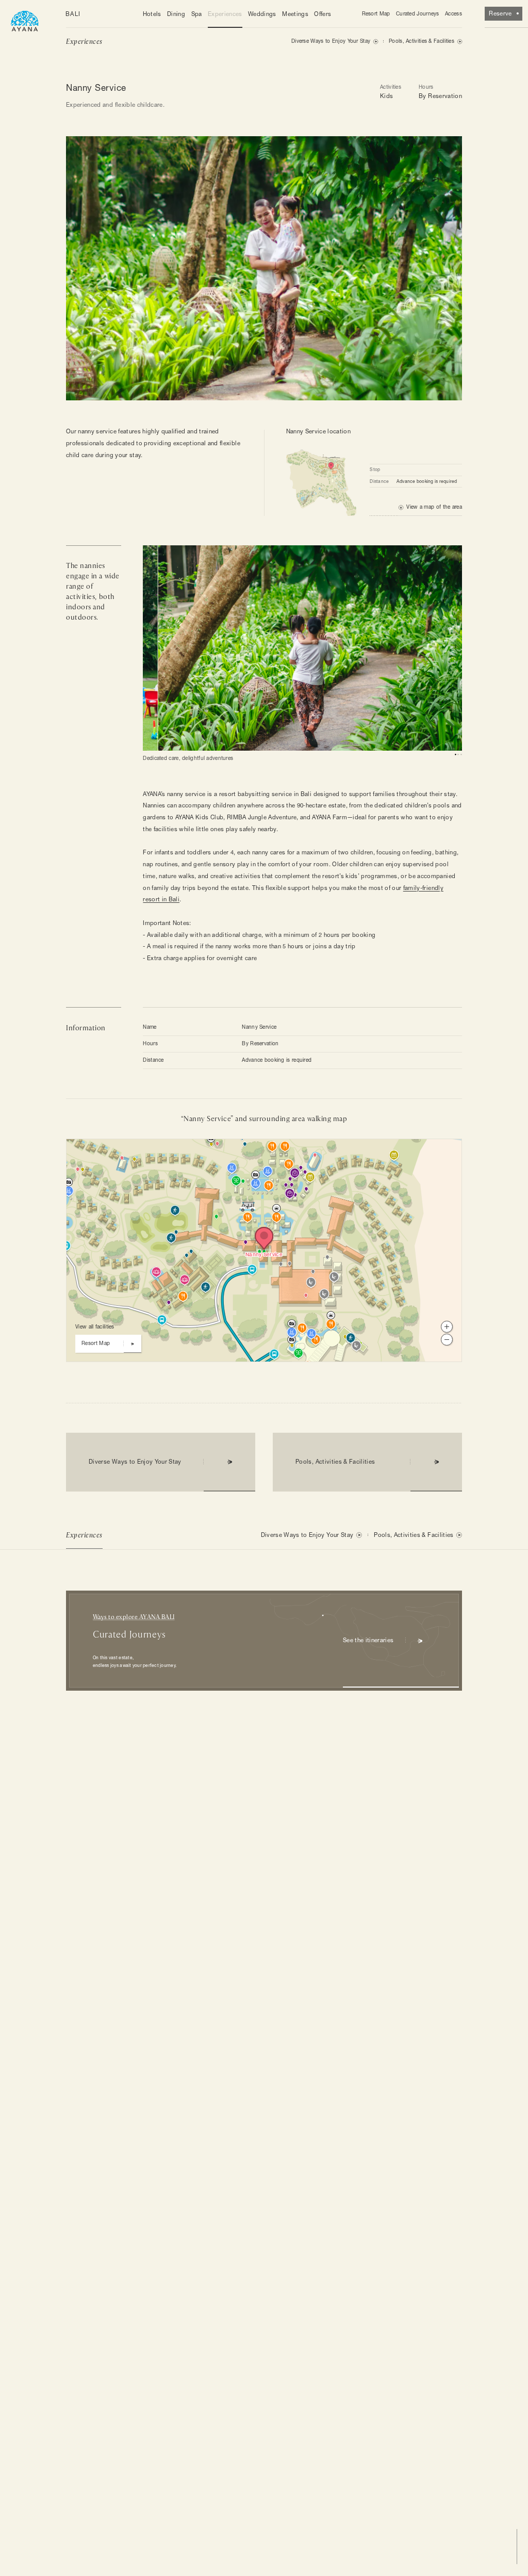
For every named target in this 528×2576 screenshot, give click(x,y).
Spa (197, 14)
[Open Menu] (25, 20)
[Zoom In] (447, 1327)
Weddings (262, 14)
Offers (323, 14)
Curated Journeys (418, 14)
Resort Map (376, 14)
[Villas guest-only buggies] (240, 1209)
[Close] (218, 1152)
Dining (176, 14)
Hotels (152, 14)
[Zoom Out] (447, 1340)
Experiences (225, 14)
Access (453, 14)
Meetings (295, 14)
